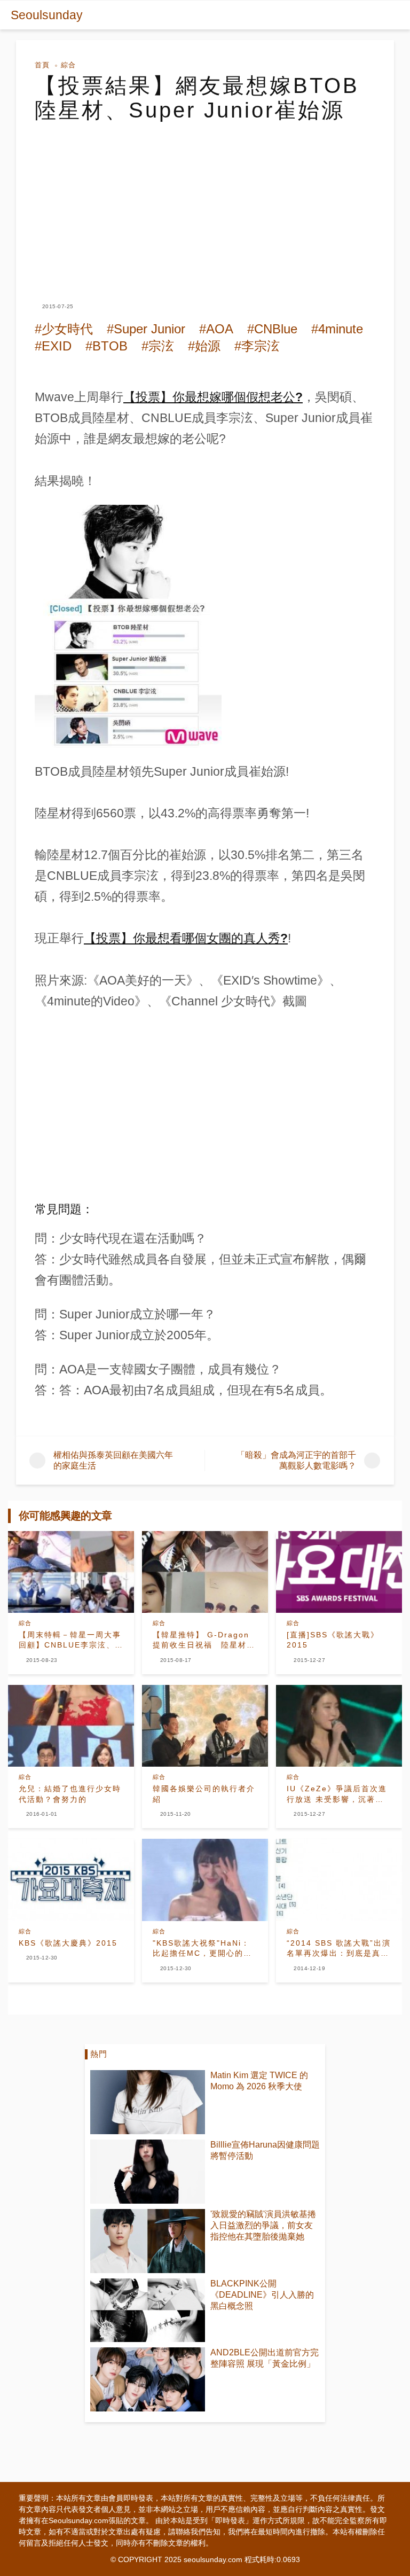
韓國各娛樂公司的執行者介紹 (204, 1794)
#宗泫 (158, 346)
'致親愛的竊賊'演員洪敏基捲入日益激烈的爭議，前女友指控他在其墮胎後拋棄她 (263, 2225)
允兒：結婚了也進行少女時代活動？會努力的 (70, 1794)
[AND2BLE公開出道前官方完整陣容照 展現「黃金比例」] (148, 2379)
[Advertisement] (205, 202)
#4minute (337, 329)
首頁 (42, 65)
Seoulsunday (47, 15)
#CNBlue (272, 329)
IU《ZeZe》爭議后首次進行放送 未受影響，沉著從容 (337, 1794)
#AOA (216, 329)
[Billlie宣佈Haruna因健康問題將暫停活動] (148, 2172)
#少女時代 (64, 329)
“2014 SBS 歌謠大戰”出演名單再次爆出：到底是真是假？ (339, 1949)
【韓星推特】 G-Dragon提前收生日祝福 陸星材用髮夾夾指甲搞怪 (204, 1641)
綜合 (68, 65)
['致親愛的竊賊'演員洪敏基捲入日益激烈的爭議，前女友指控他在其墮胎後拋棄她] (148, 2241)
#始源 (204, 346)
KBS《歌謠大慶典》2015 (68, 1943)
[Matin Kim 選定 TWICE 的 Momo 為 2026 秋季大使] (148, 2102)
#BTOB (107, 346)
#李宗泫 (257, 346)
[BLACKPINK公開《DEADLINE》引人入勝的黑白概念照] (148, 2310)
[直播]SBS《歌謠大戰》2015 (333, 1640)
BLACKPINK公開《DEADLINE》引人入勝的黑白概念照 (262, 2295)
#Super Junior (146, 329)
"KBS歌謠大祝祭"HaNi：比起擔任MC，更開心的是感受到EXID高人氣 (202, 1949)
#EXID (53, 346)
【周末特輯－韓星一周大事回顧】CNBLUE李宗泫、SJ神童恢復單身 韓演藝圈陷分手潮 (70, 1641)
